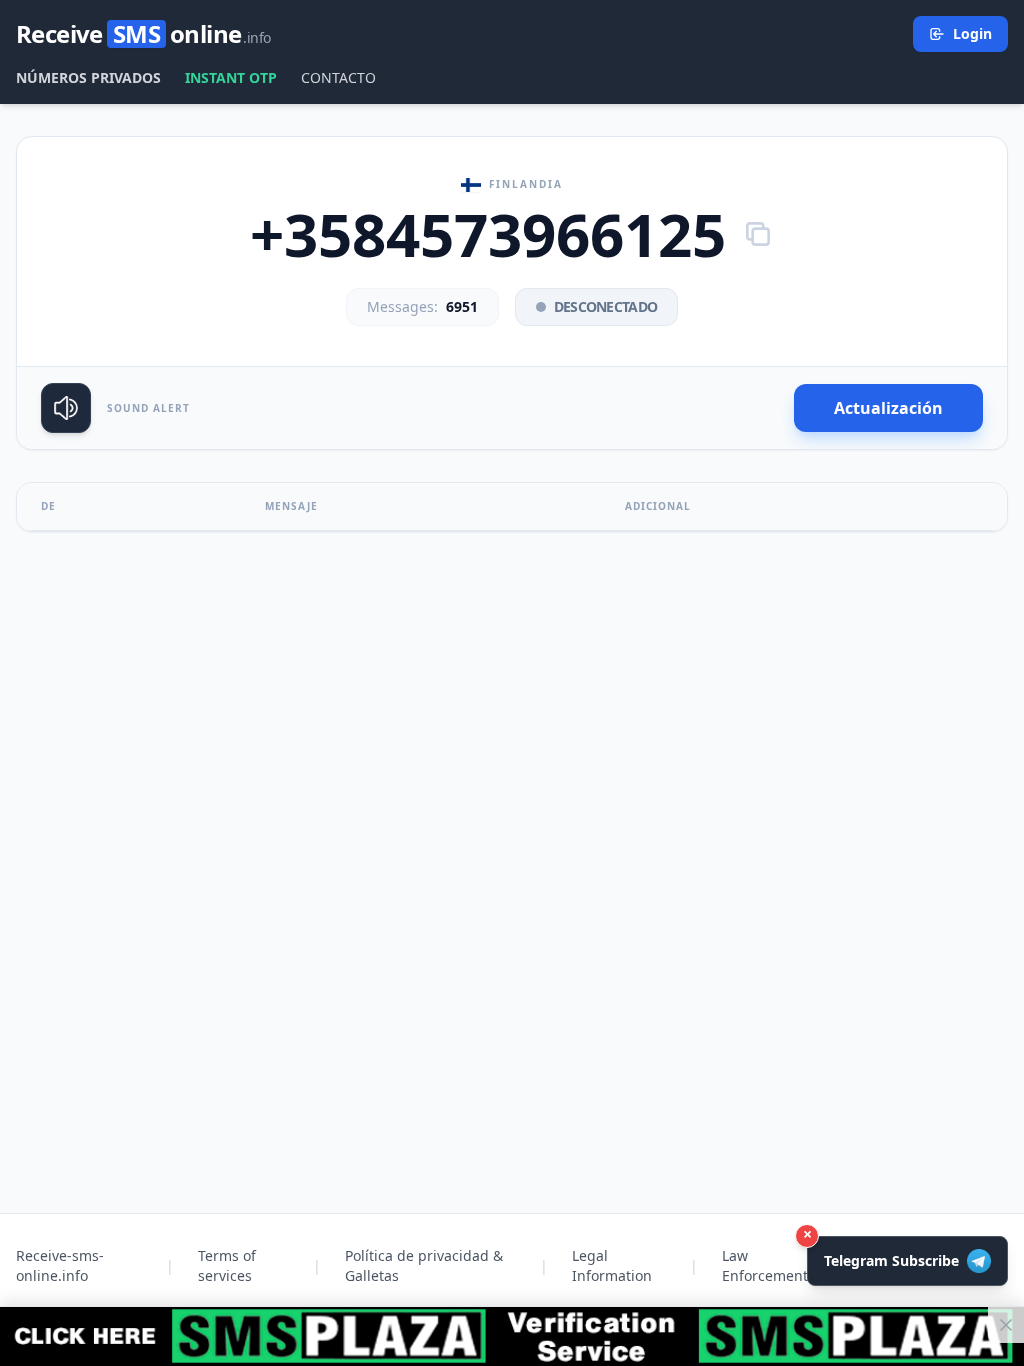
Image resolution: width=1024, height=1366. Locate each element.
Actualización (888, 408)
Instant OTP (231, 77)
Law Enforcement (765, 1265)
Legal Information (612, 1265)
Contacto (338, 77)
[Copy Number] (758, 234)
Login (972, 33)
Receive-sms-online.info (60, 1265)
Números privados (88, 77)
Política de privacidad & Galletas (424, 1265)
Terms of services (227, 1265)
